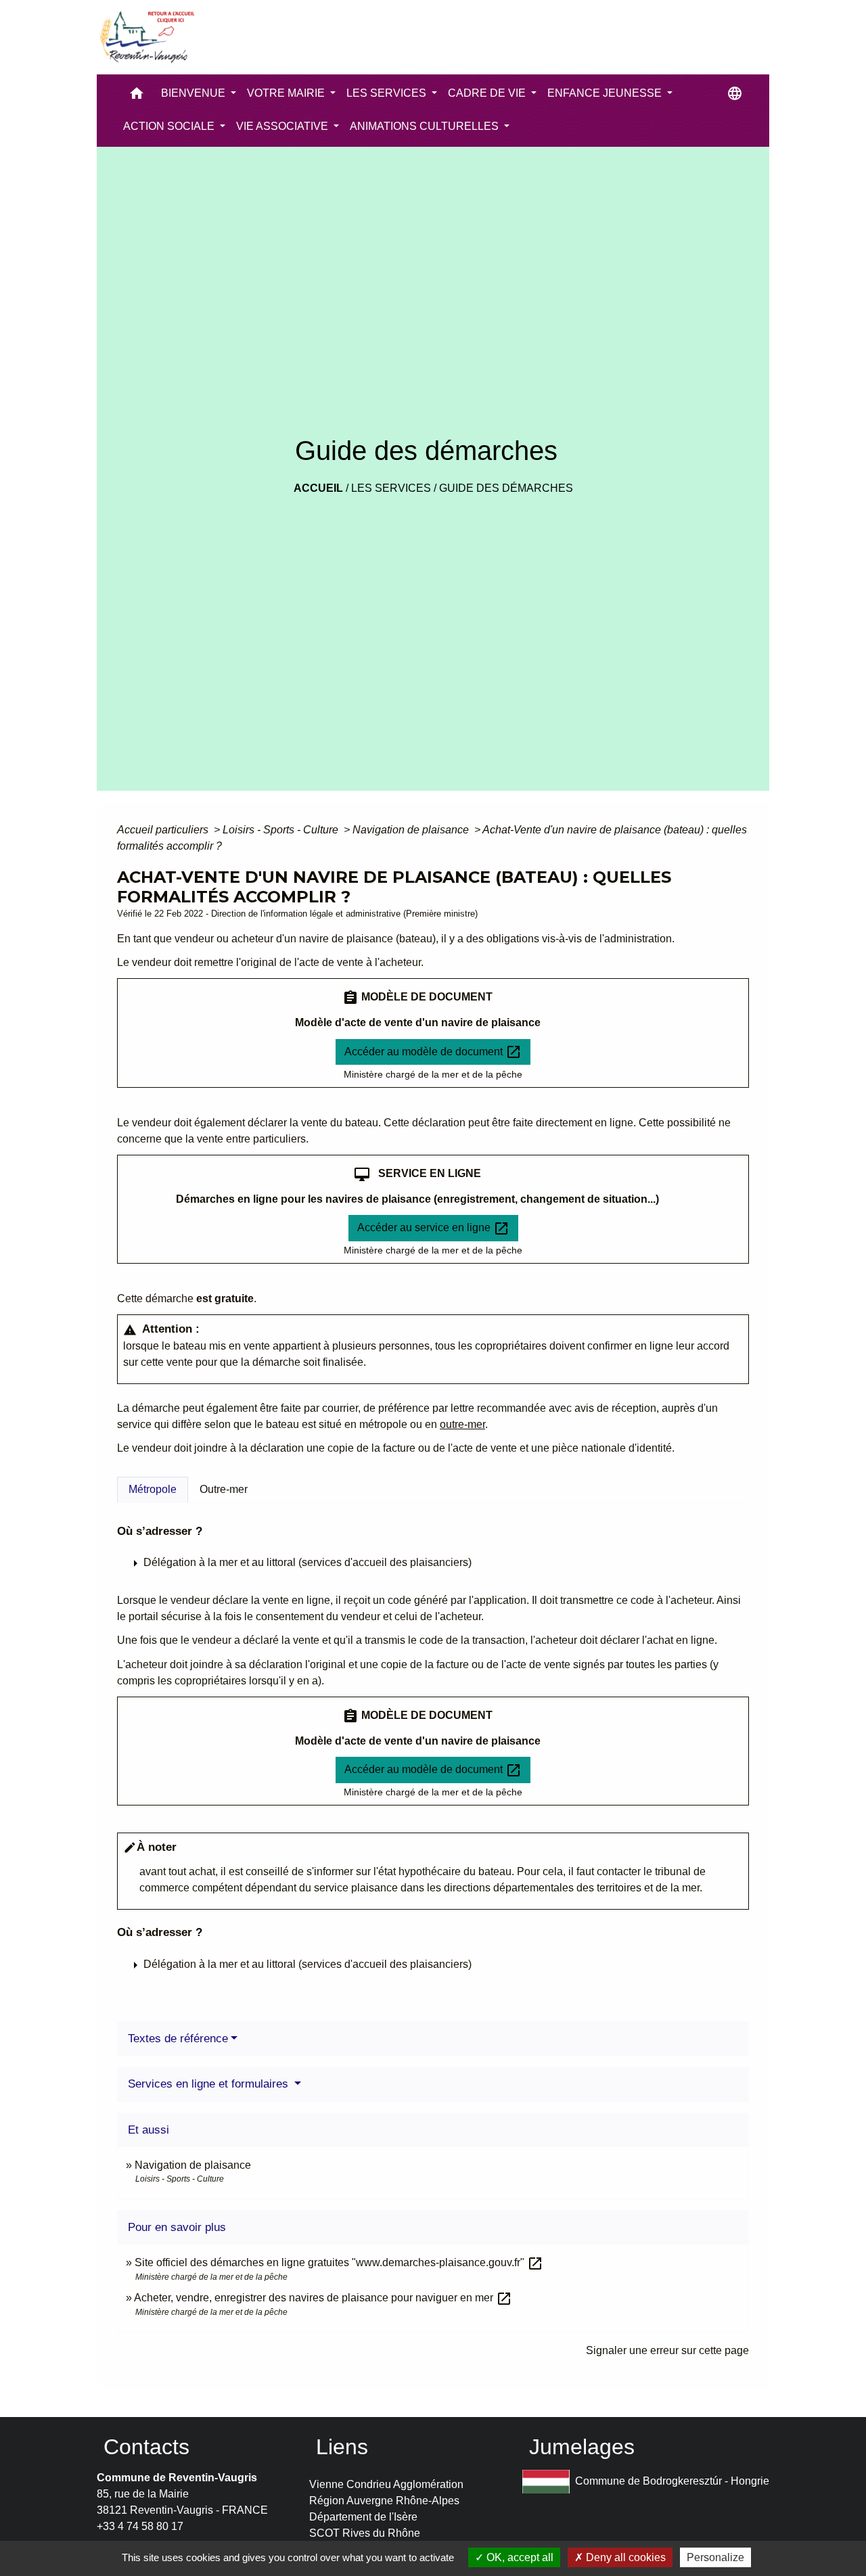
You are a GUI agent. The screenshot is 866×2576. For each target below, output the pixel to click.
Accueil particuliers (164, 830)
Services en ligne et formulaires (210, 2084)
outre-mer (462, 1424)
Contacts (146, 2447)
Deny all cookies (624, 2557)
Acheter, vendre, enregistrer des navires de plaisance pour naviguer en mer (323, 2298)
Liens (342, 2447)
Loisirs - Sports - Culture (282, 830)
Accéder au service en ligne (433, 1228)
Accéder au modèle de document (433, 1052)
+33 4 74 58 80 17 (140, 2526)
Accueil (318, 488)
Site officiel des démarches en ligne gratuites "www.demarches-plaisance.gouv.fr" (339, 2262)
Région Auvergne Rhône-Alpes (384, 2501)
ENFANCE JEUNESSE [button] (606, 93)
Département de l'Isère (363, 2517)
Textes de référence (178, 2039)
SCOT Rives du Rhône (365, 2533)
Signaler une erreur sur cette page (667, 2350)
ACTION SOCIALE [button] (170, 126)
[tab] (153, 1490)
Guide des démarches (506, 488)
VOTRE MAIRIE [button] (287, 93)
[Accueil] (146, 37)
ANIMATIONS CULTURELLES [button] (426, 126)
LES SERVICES (391, 488)
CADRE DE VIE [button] (488, 93)
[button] (137, 96)
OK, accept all (519, 2557)
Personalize (715, 2557)
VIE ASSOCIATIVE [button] (283, 126)
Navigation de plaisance (412, 830)
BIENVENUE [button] (195, 93)
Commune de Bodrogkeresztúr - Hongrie (672, 2481)
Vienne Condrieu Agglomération (386, 2484)
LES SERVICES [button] (388, 93)
